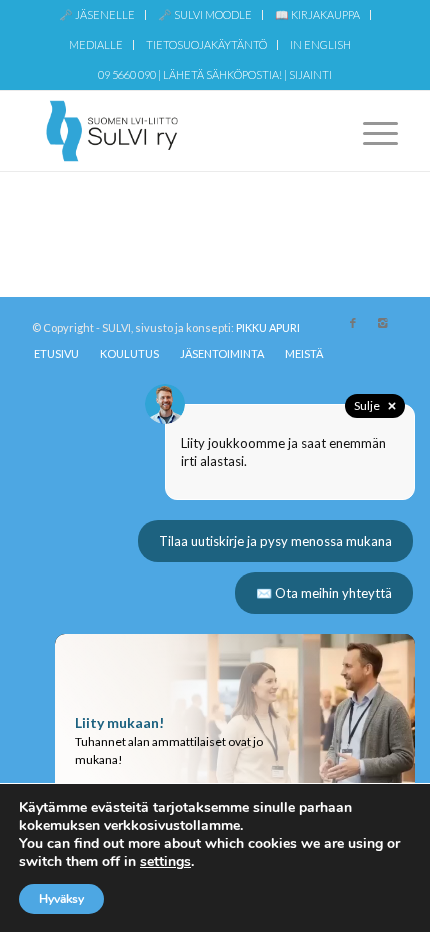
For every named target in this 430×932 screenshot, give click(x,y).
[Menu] (370, 131)
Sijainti (310, 74)
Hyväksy (61, 899)
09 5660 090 (127, 74)
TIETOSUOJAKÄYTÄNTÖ (206, 44)
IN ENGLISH (320, 44)
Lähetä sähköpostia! (222, 74)
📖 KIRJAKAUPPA (317, 14)
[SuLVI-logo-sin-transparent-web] (178, 131)
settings (165, 862)
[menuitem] (97, 15)
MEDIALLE (96, 44)
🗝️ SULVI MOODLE (205, 14)
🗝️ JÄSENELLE (97, 14)
